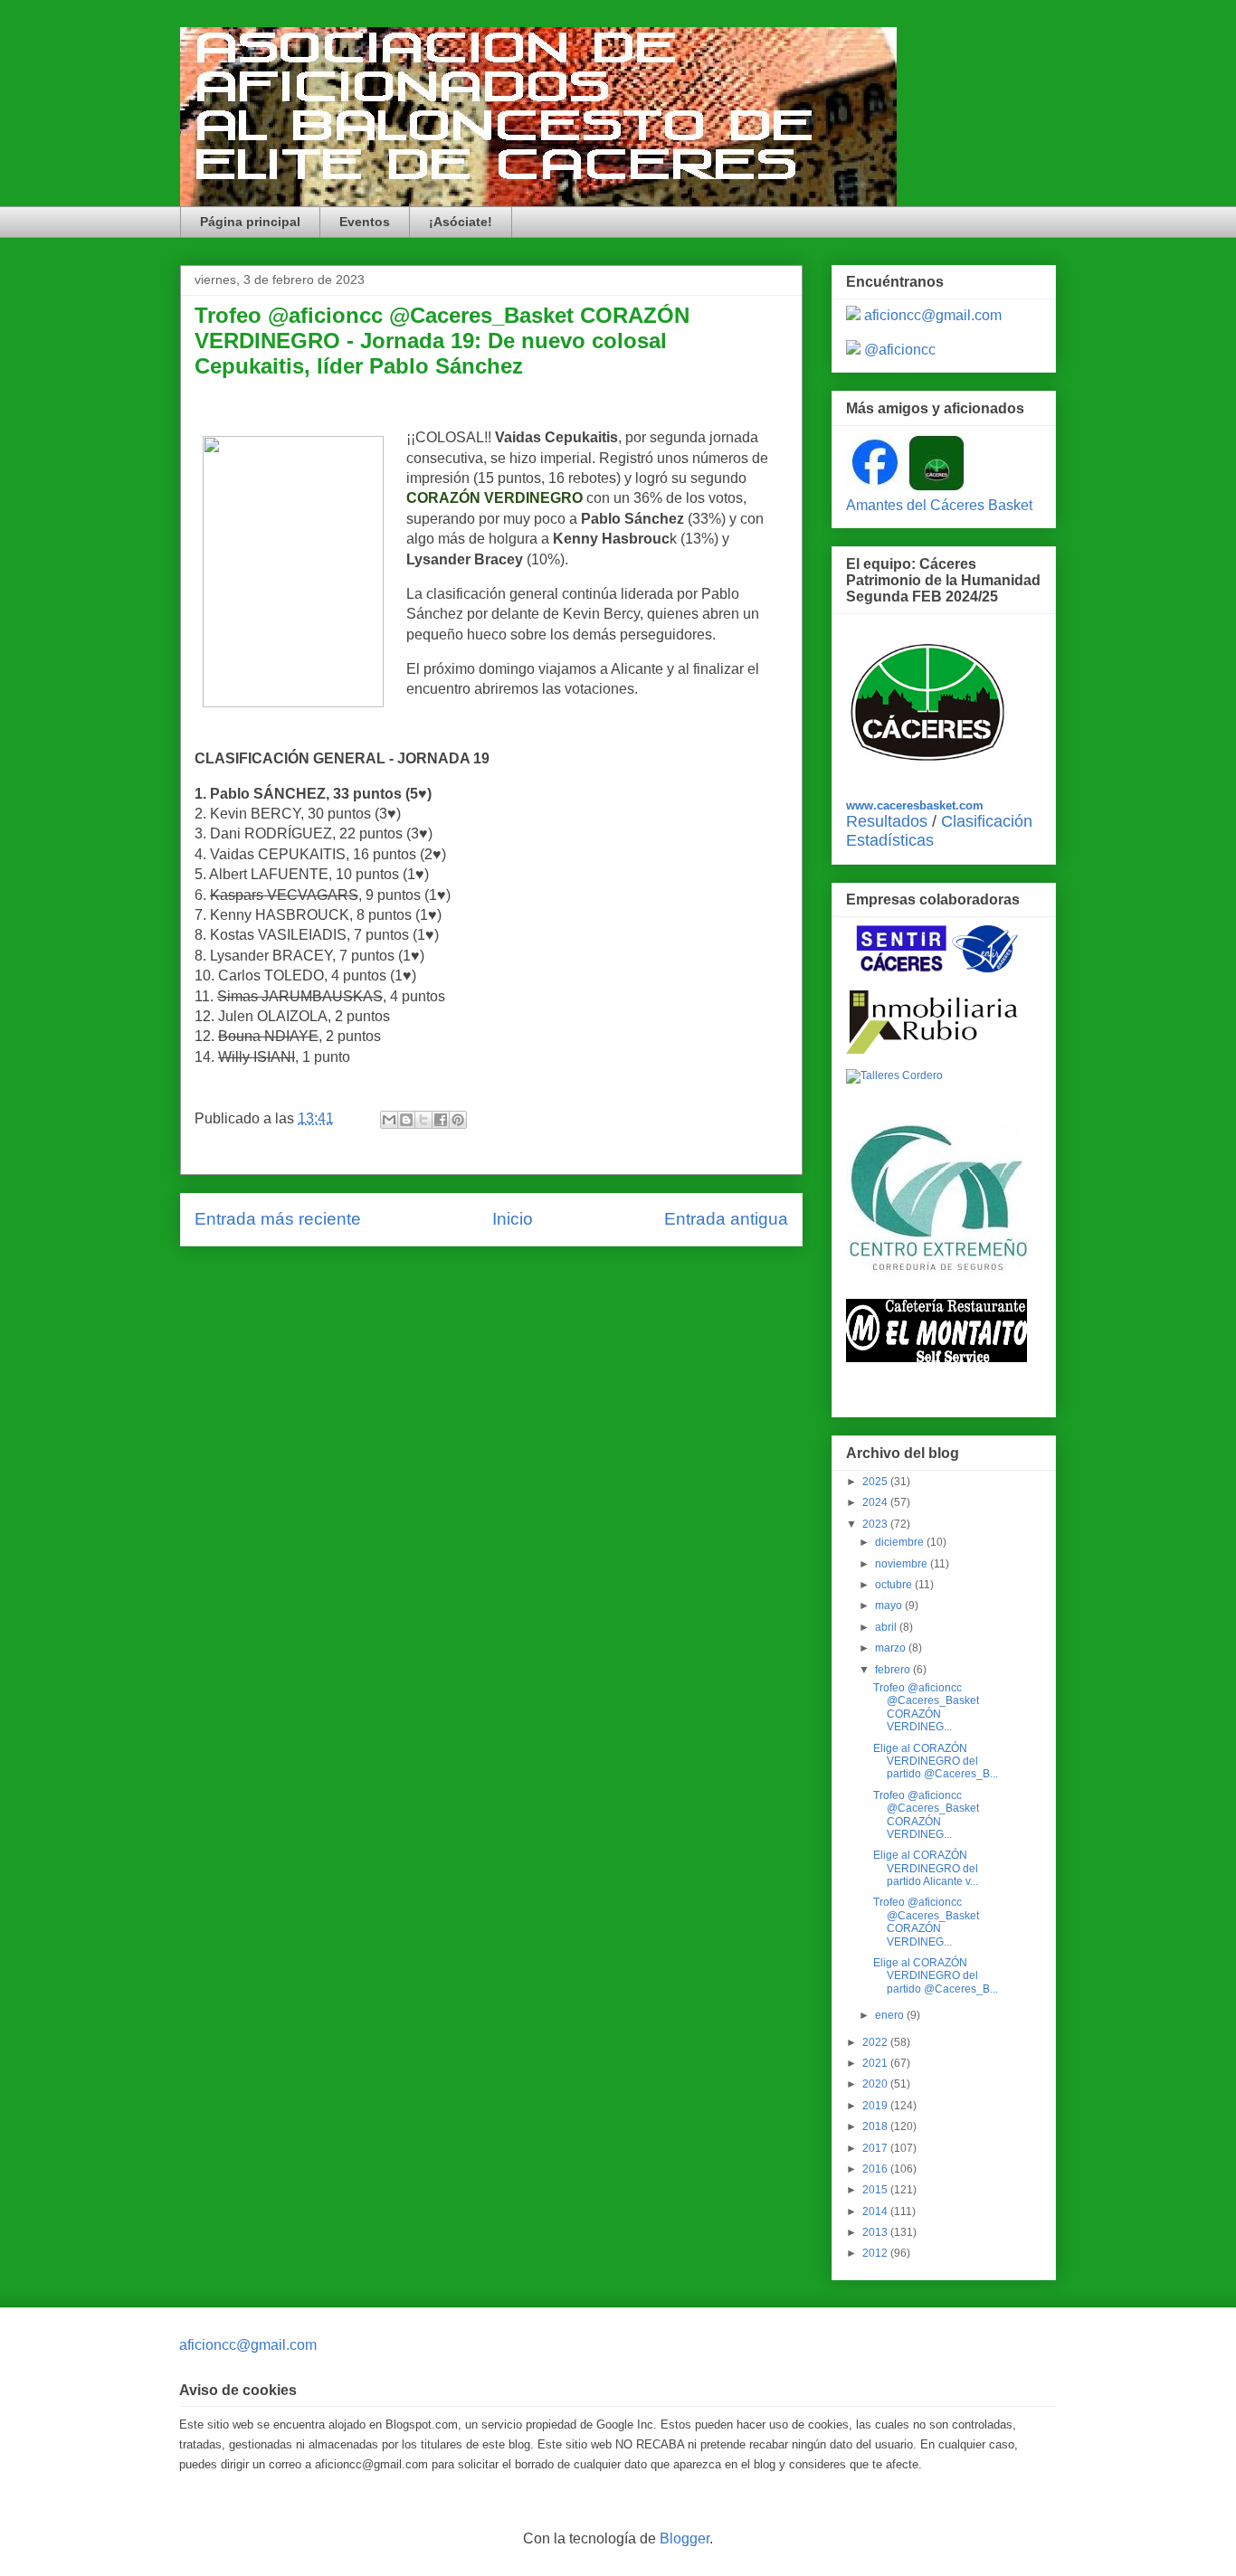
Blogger (685, 2538)
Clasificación (987, 821)
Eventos (365, 222)
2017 (876, 2148)
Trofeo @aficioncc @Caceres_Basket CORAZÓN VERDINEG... (926, 1707)
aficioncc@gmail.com (933, 315)
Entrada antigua (726, 1219)
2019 (876, 2106)
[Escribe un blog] (406, 1120)
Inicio (513, 1219)
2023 (876, 1524)
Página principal (250, 222)
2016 (876, 2169)
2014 (876, 2211)
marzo (892, 1648)
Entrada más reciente (278, 1219)
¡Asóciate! (461, 222)
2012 (876, 2253)
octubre (895, 1585)
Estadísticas (890, 840)
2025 (876, 1482)
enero (891, 2015)
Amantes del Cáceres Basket (939, 505)
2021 (876, 2063)
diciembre (901, 1542)
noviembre (903, 1564)
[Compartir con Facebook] (441, 1120)
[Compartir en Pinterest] (458, 1120)
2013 (876, 2232)
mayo (890, 1605)
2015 (876, 2190)
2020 (876, 2084)
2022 (876, 2042)
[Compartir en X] (423, 1120)
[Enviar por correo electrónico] (389, 1120)
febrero (894, 1670)
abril (887, 1627)
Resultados (887, 821)
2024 (876, 1502)
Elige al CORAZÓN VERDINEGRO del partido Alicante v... (926, 1868)
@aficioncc (900, 350)
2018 (876, 2126)
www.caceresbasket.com (915, 805)
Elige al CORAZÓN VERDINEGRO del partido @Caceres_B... (936, 1762)
